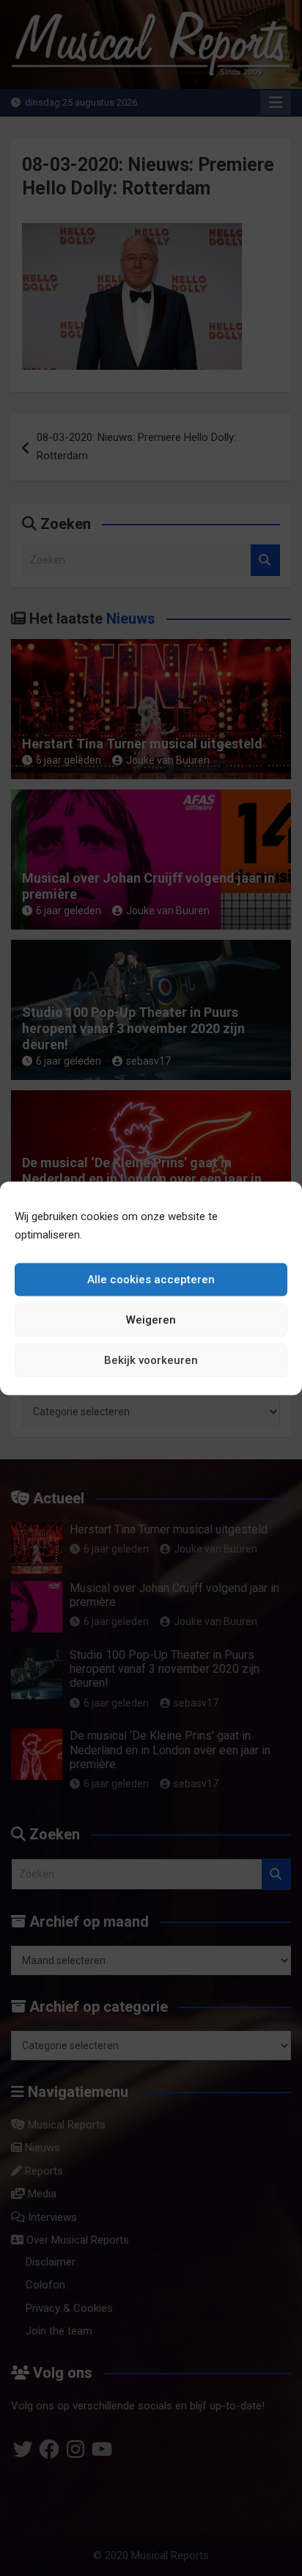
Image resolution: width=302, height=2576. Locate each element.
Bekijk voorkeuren (151, 1360)
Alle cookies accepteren (151, 1280)
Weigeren (151, 1320)
